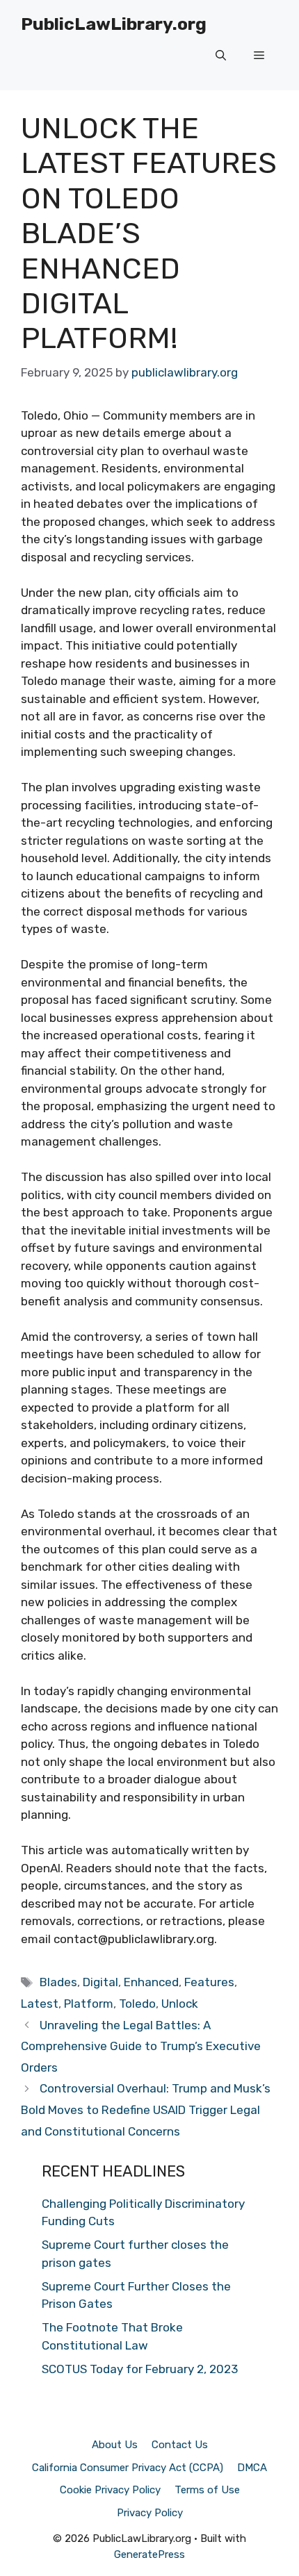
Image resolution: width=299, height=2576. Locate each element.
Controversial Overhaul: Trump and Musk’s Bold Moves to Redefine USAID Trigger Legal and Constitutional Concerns (146, 2109)
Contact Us (180, 2445)
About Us (115, 2445)
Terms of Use (207, 2490)
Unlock (180, 2004)
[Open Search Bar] (221, 56)
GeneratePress (149, 2554)
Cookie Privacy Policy (110, 2490)
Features (209, 1982)
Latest (40, 2004)
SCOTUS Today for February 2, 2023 (140, 2369)
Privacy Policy (150, 2513)
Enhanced (151, 1982)
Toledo (137, 2004)
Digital (100, 1982)
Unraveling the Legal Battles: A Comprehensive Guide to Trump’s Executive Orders (141, 2046)
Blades (58, 1982)
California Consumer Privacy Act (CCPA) (128, 2468)
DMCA (252, 2468)
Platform (89, 2004)
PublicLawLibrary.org (114, 24)
